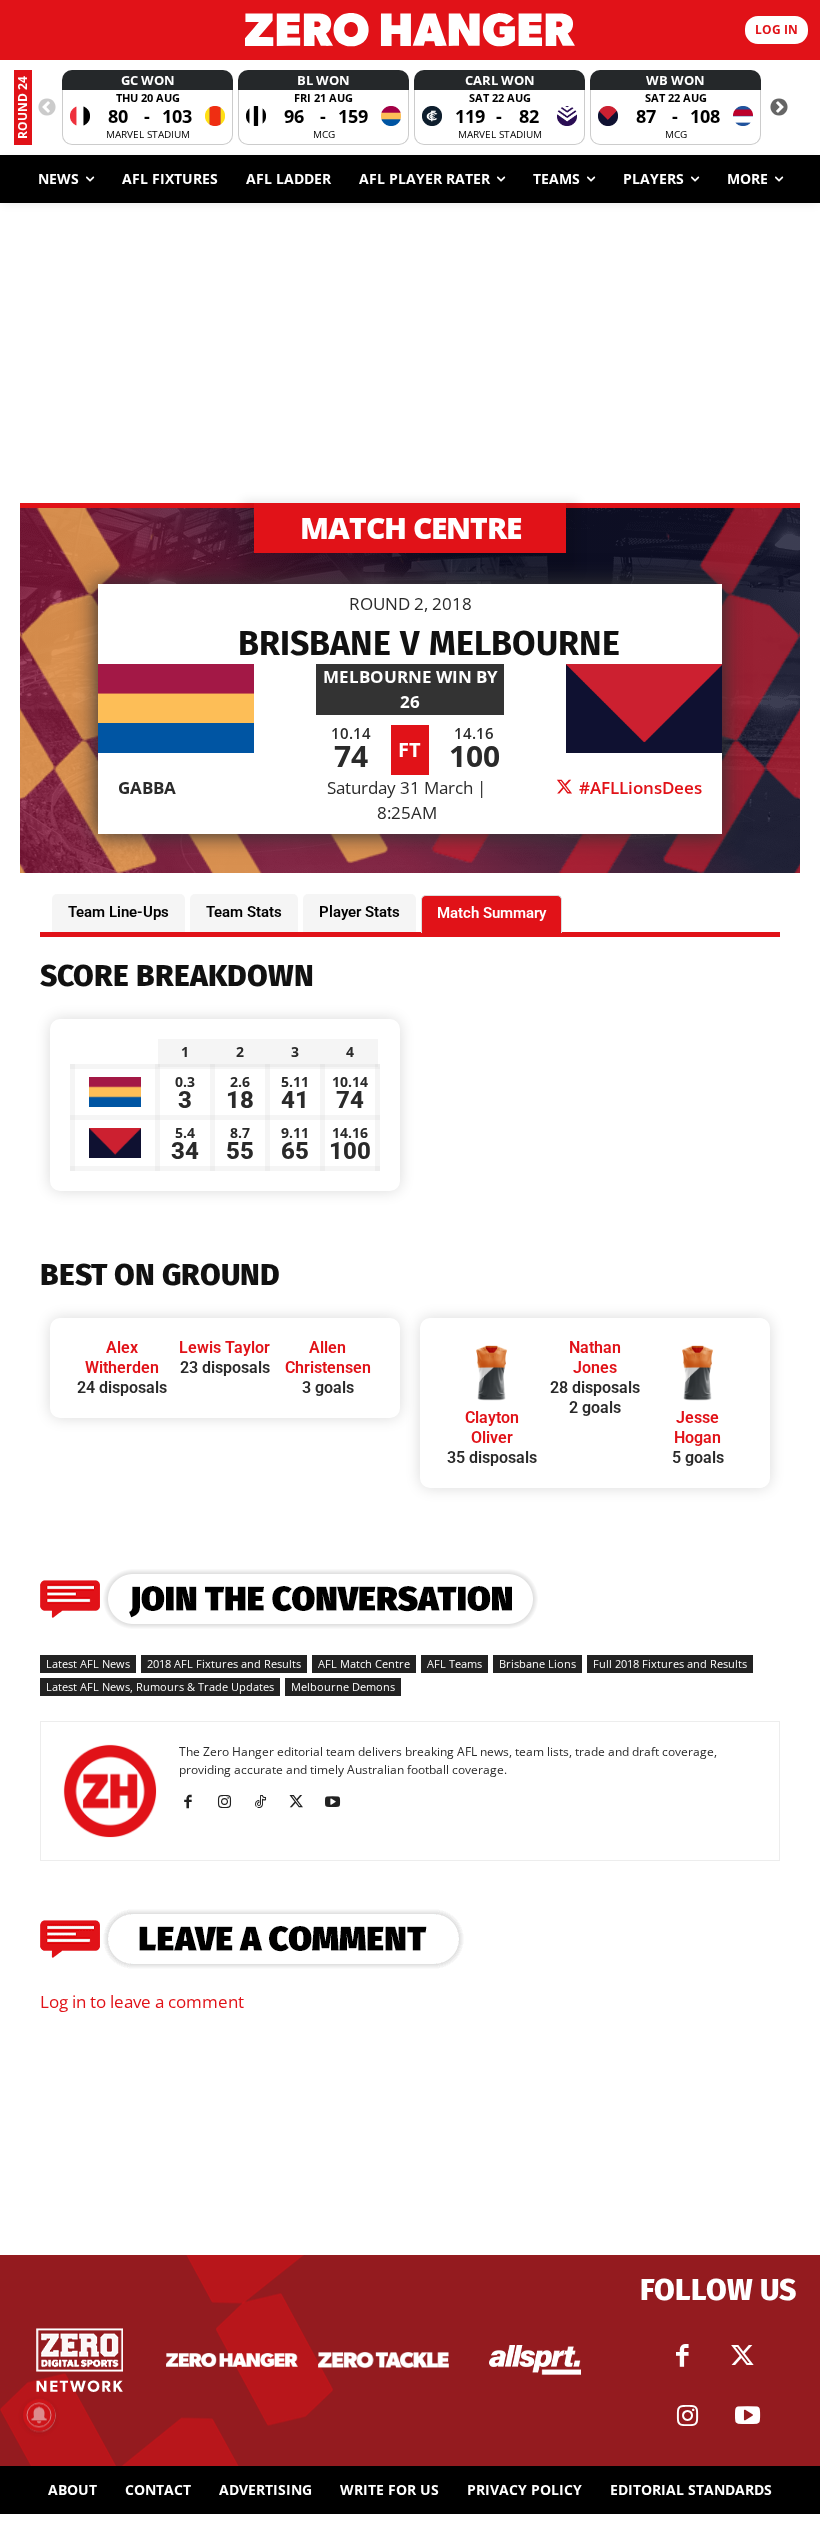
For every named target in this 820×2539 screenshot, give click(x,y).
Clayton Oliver (492, 1427)
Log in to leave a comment (142, 2001)
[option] (147, 107)
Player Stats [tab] (359, 912)
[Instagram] (231, 1802)
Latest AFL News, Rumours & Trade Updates (160, 1686)
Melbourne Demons (343, 1686)
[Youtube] (339, 1802)
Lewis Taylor (224, 1347)
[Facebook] (195, 1802)
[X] (303, 1802)
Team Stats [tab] (244, 912)
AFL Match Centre (364, 1663)
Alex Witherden (122, 1357)
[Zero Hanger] (410, 29)
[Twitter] (743, 2356)
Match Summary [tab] (491, 913)
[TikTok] (267, 1802)
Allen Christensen (328, 1357)
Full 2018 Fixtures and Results (670, 1663)
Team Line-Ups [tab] (118, 912)
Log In (776, 29)
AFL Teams (454, 1663)
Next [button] (779, 108)
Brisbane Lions (537, 1663)
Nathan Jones (595, 1357)
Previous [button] (47, 108)
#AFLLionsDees (638, 787)
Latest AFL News (88, 1663)
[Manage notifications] (39, 2415)
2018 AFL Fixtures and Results (224, 1663)
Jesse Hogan (697, 1427)
